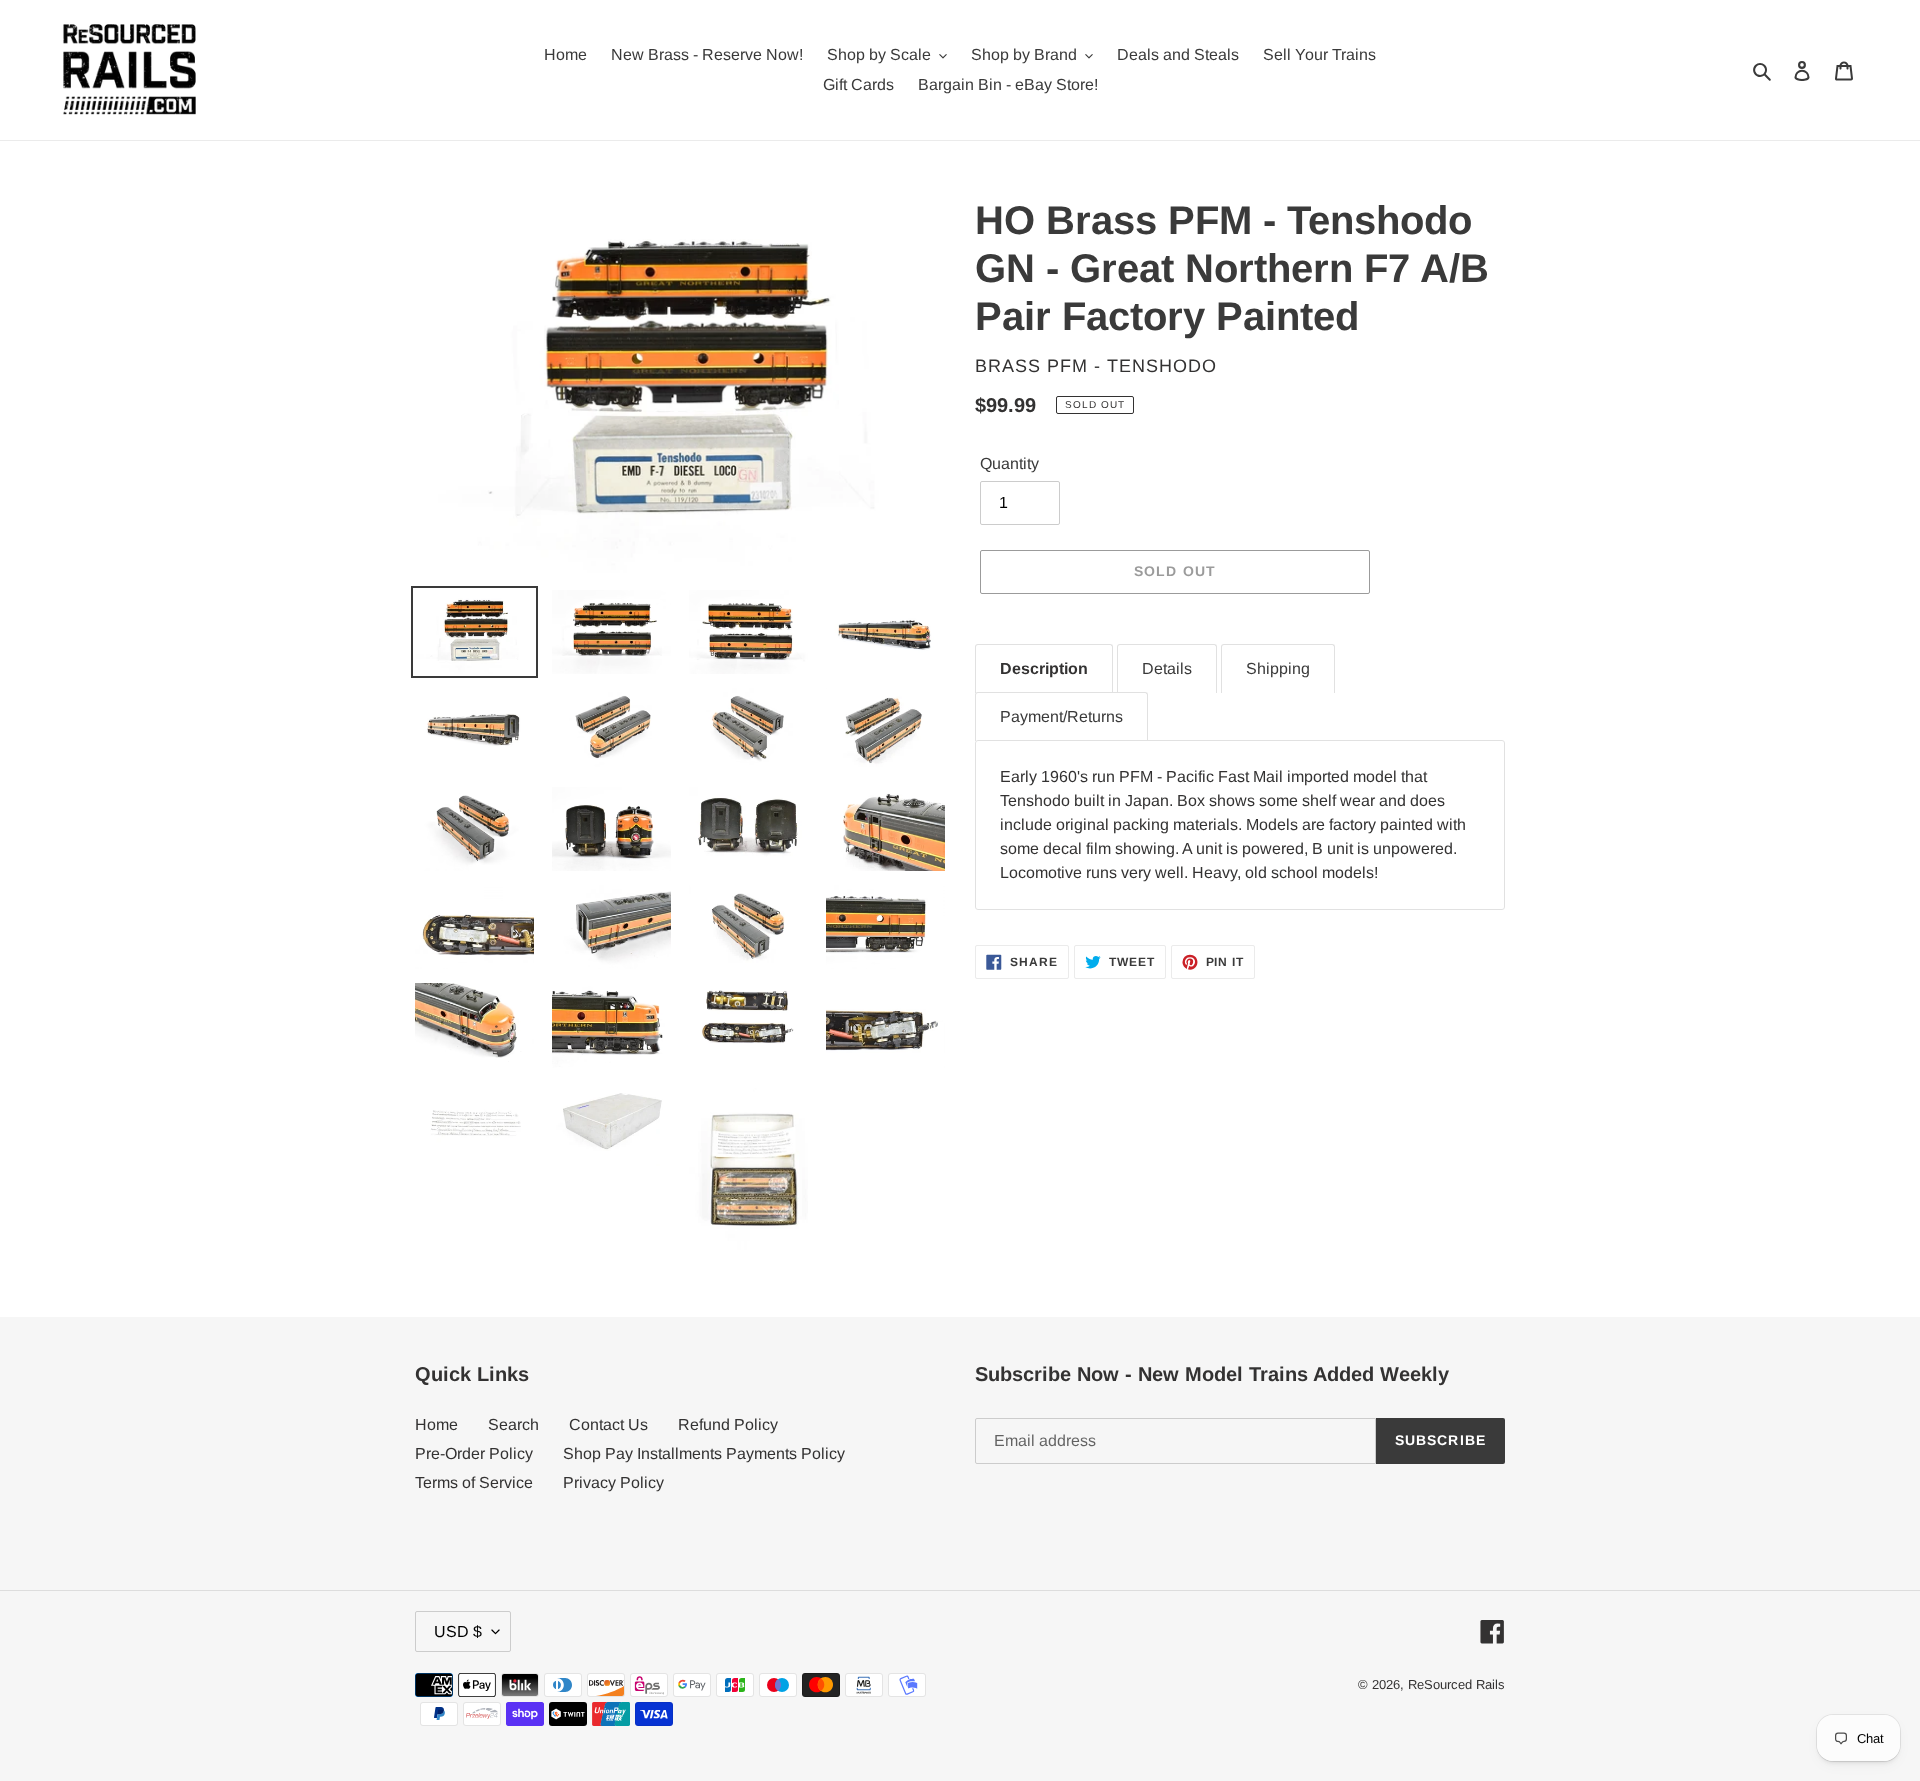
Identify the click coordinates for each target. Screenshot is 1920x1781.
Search (513, 1424)
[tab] (1044, 668)
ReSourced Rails (1456, 1684)
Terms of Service (474, 1482)
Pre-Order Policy (474, 1453)
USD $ (458, 1631)
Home (436, 1424)
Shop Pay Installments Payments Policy (704, 1453)
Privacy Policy (613, 1482)
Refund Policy (728, 1424)
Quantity (1009, 463)
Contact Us (608, 1424)
